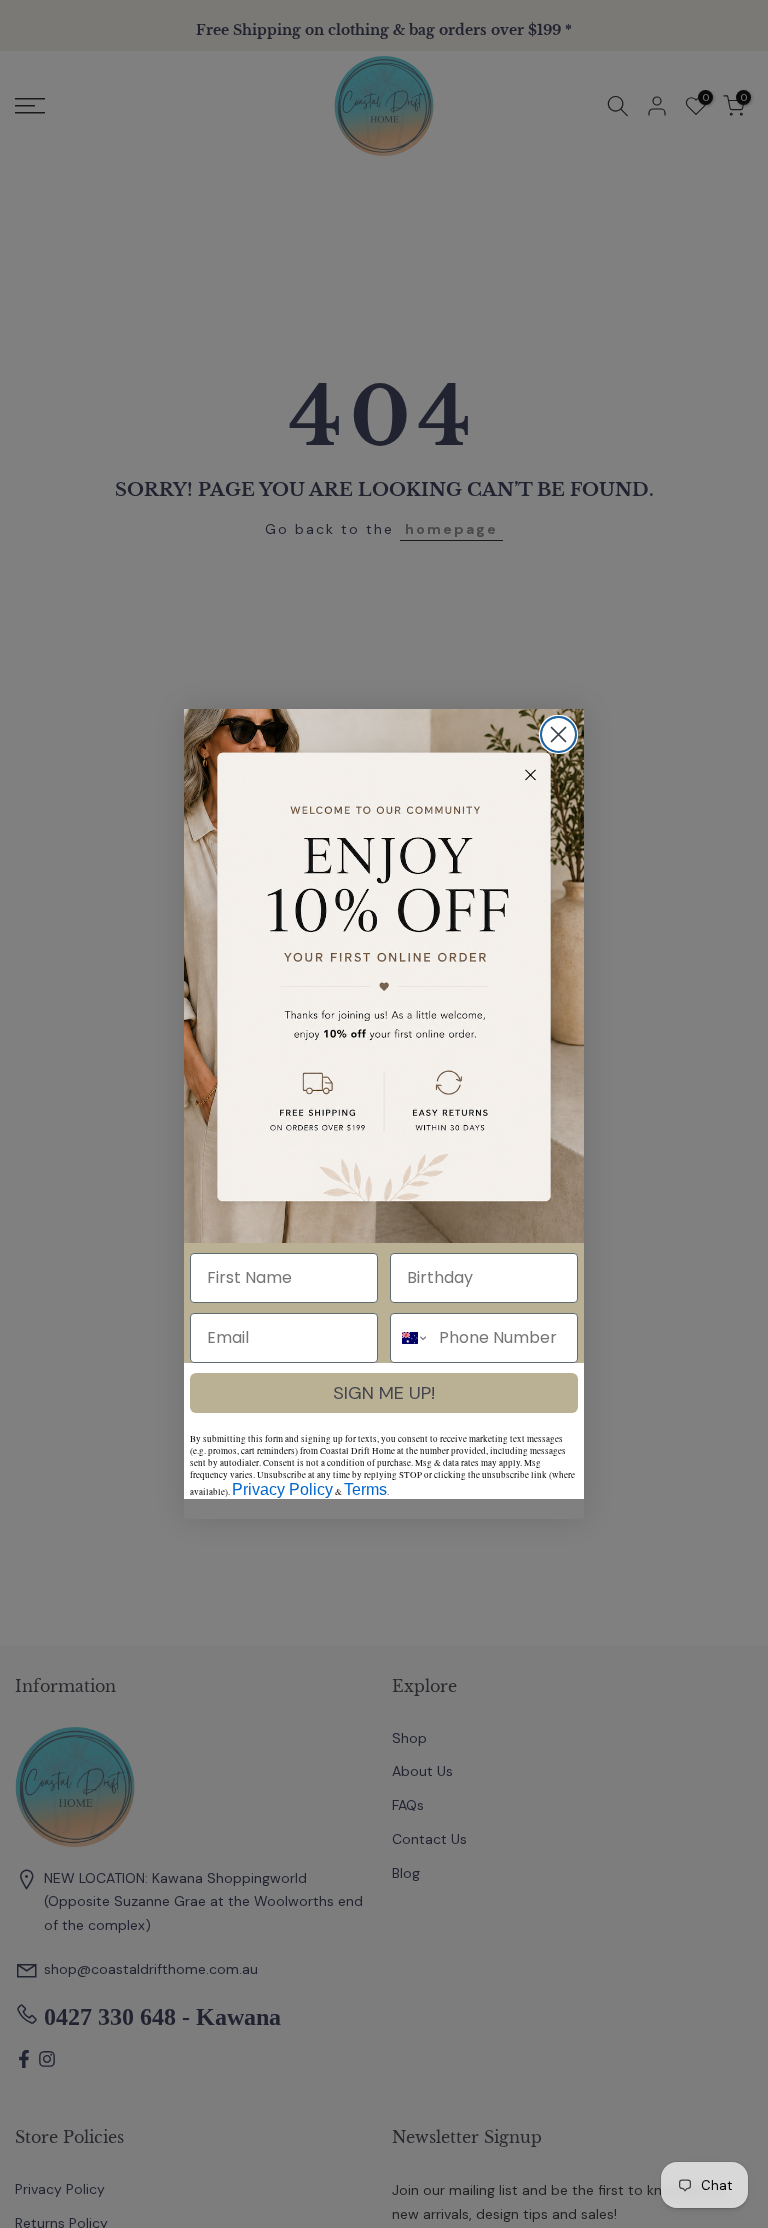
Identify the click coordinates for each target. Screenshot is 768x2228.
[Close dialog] (558, 734)
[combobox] (410, 1338)
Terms (365, 1489)
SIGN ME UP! (384, 1393)
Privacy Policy (282, 1489)
